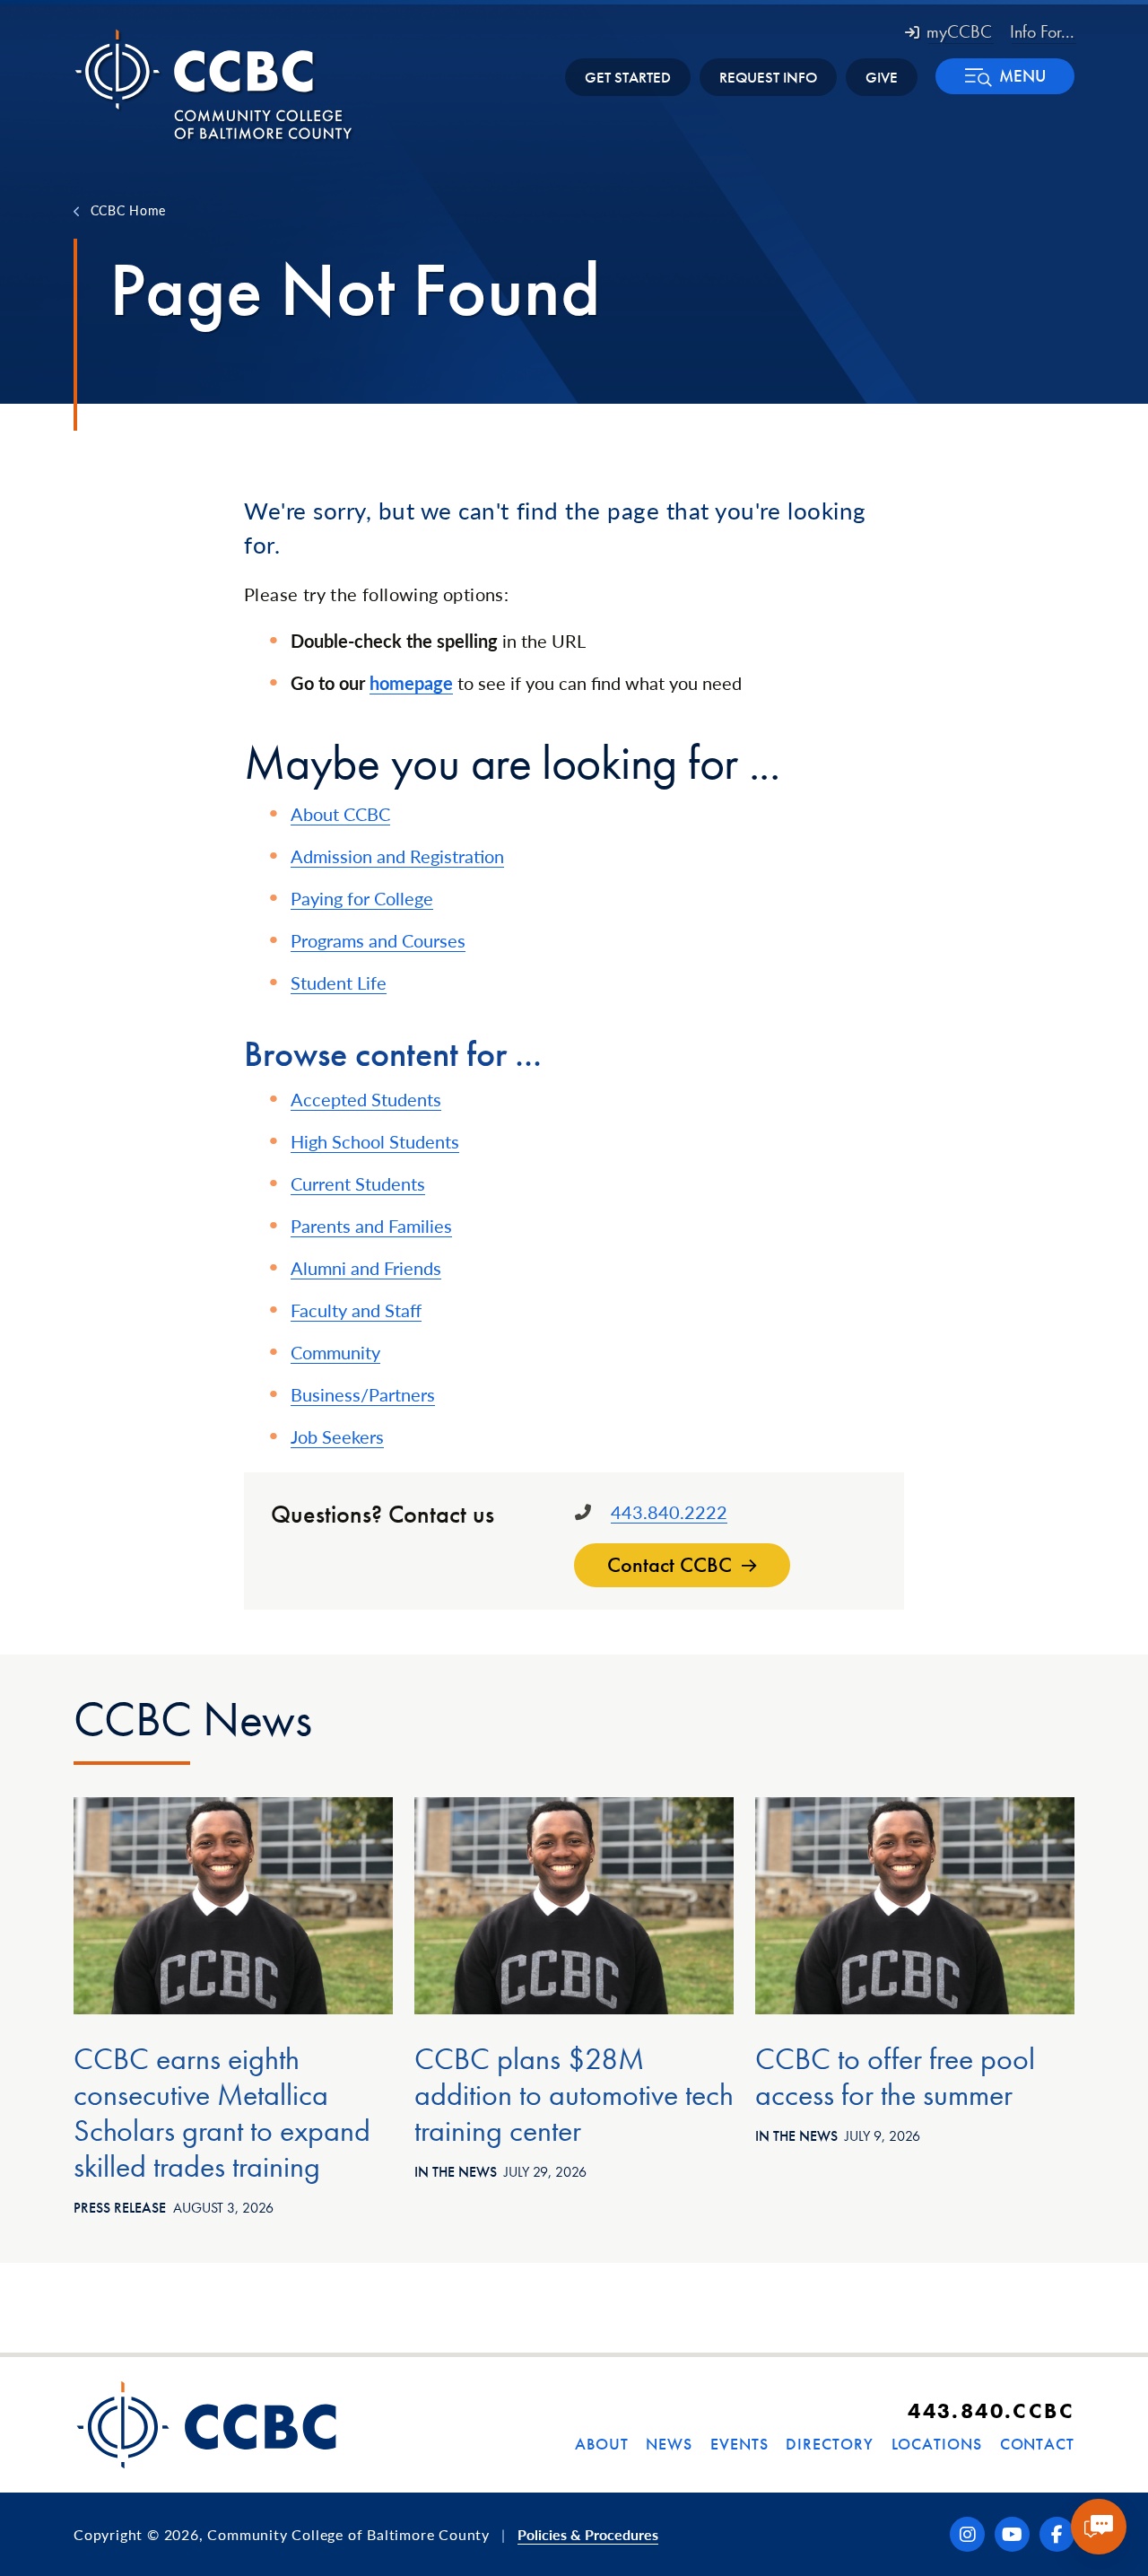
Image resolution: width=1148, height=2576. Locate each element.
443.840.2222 (669, 1512)
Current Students (358, 1183)
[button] (1005, 76)
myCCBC (959, 31)
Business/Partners (363, 1394)
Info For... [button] (1042, 31)
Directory (829, 2444)
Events (739, 2444)
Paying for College (362, 898)
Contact (1037, 2444)
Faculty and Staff (356, 1310)
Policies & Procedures (588, 2534)
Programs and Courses (378, 940)
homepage (411, 683)
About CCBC (340, 814)
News (669, 2444)
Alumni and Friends (366, 1268)
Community (335, 1352)
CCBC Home (128, 210)
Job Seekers (337, 1436)
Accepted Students (366, 1099)
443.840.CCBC (991, 2410)
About (602, 2444)
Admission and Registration (397, 856)
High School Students (375, 1141)
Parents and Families (371, 1226)
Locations (937, 2444)
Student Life (339, 982)
